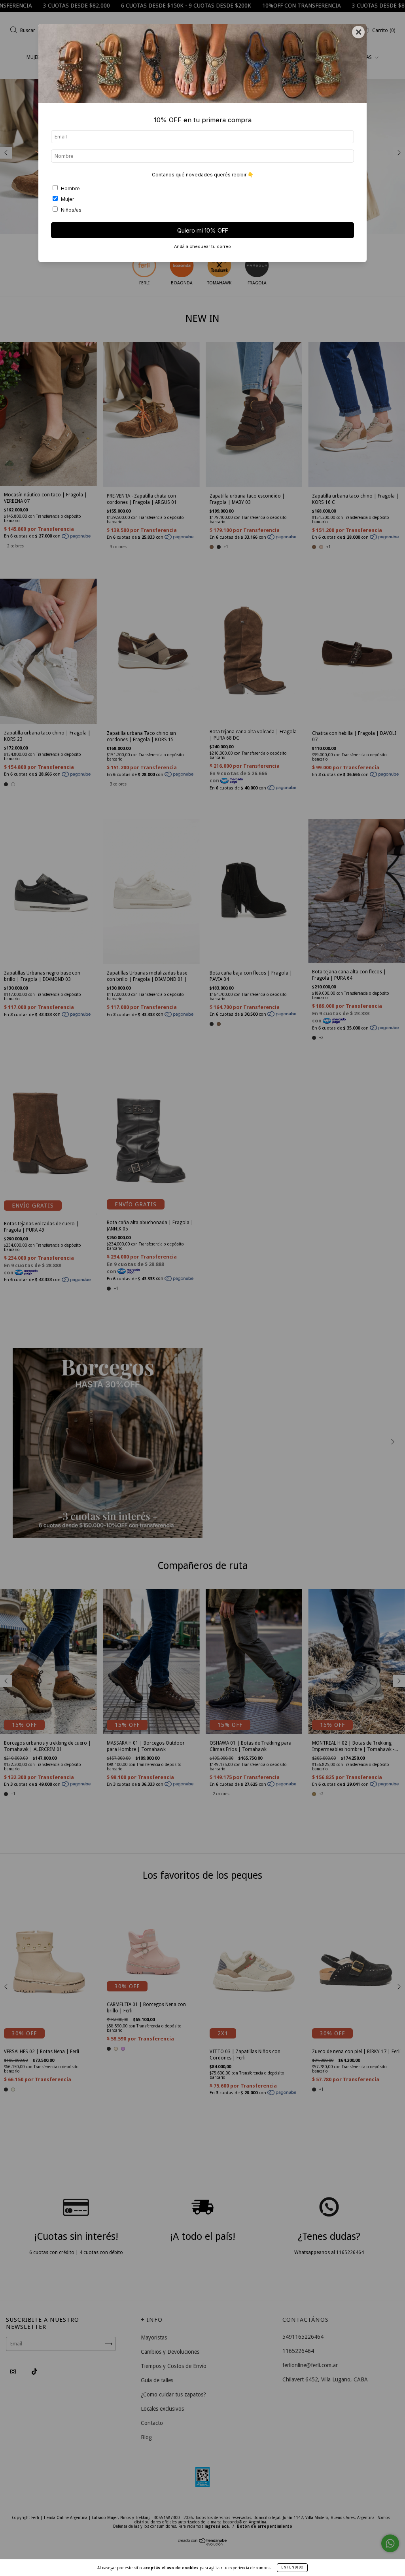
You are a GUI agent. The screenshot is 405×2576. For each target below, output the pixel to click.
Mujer (67, 199)
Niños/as (71, 210)
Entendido (292, 2567)
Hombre (70, 188)
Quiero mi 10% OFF (203, 230)
